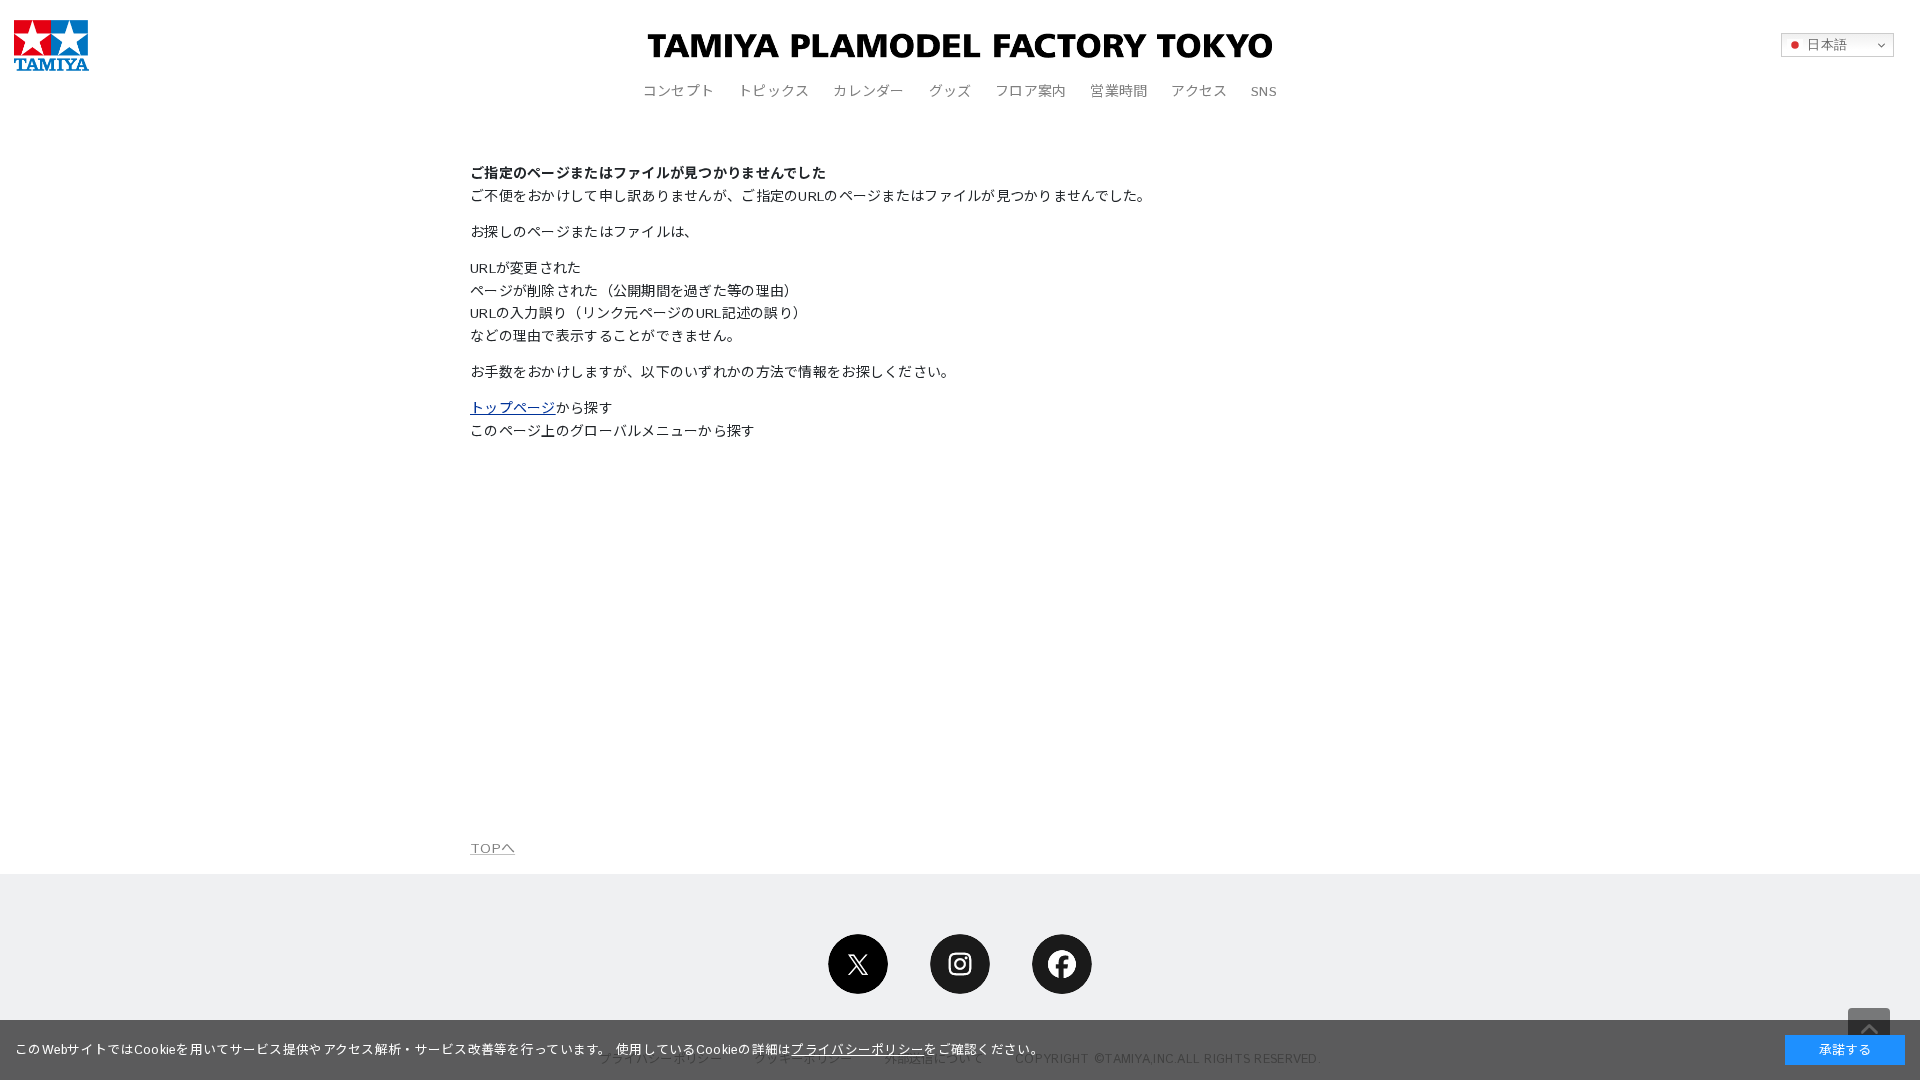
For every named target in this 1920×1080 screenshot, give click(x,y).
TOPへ (492, 849)
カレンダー (868, 92)
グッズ (950, 92)
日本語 (1825, 44)
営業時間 (1118, 92)
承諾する (1845, 1050)
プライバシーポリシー (857, 1050)
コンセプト (678, 92)
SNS (1264, 92)
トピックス (773, 92)
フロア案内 (1030, 92)
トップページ (513, 409)
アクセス (1199, 92)
